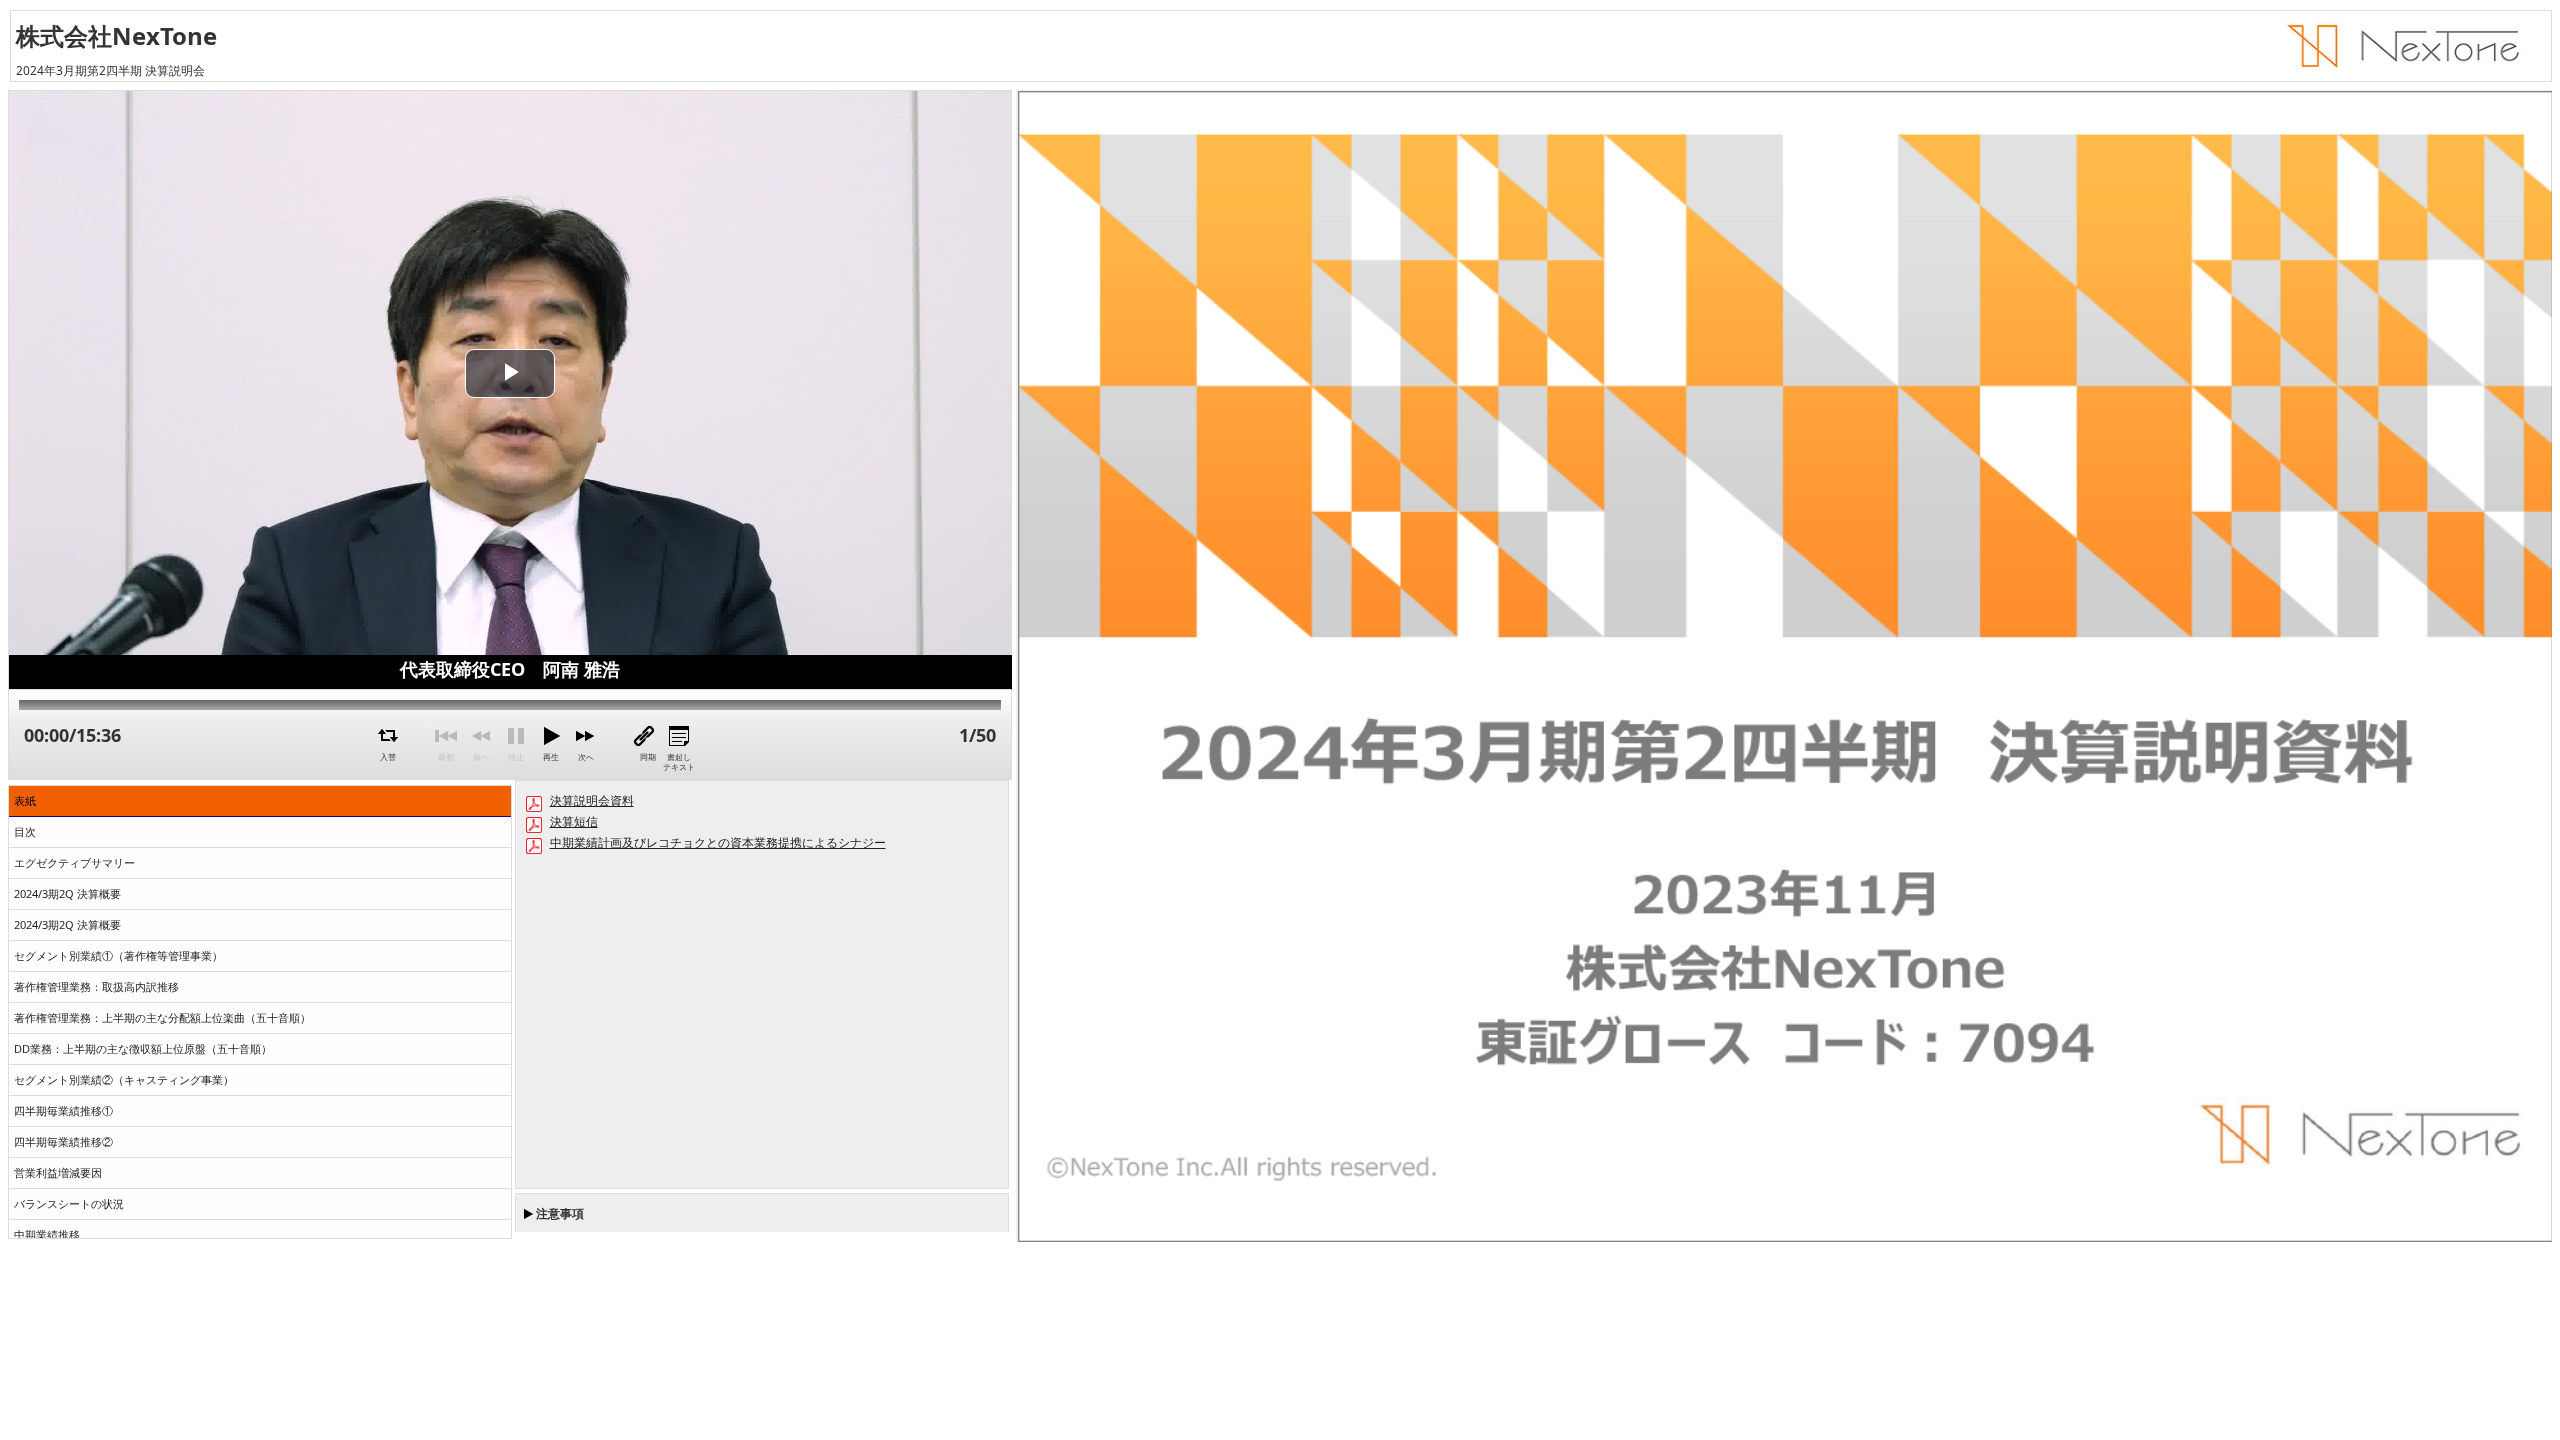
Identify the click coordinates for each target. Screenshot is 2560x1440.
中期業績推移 (47, 1234)
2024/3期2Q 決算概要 (67, 893)
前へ (481, 756)
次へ (586, 756)
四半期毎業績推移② (63, 1141)
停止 (516, 756)
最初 (446, 756)
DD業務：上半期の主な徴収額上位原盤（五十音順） (143, 1048)
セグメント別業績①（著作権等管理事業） (118, 955)
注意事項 (560, 1213)
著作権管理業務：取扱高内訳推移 (96, 986)
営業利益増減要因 (58, 1172)
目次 (25, 831)
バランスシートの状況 (69, 1203)
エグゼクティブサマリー (74, 862)
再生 (551, 756)
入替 (388, 756)
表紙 (25, 800)
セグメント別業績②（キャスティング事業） (124, 1079)
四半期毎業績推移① (63, 1110)
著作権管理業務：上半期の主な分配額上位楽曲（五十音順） (162, 1017)
